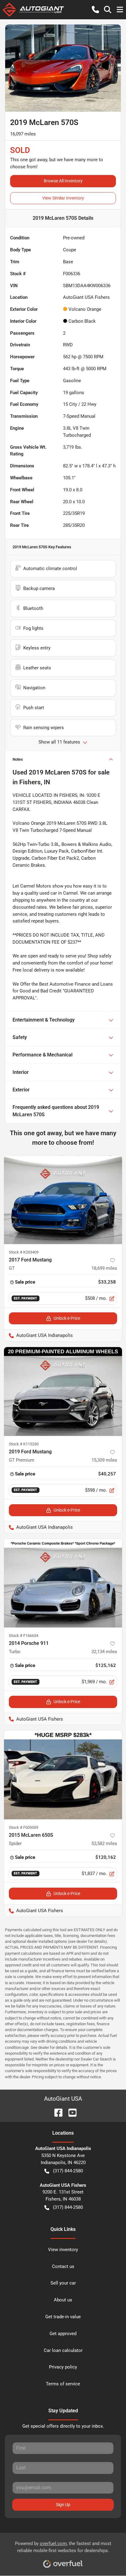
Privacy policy (63, 2367)
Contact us (63, 2266)
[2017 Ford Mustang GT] (63, 1200)
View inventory (63, 2250)
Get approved (63, 2334)
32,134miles (104, 1652)
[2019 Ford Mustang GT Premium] (63, 1391)
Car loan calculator (63, 2350)
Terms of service (63, 2384)
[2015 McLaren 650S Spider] (63, 1775)
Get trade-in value (63, 2317)
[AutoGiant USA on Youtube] (70, 2112)
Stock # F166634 (24, 1636)
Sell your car (63, 2283)
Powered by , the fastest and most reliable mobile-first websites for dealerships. (63, 2547)
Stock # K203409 (24, 1252)
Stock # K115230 (24, 1444)
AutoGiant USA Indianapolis (38, 1335)
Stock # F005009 (24, 1827)
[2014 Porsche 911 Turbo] (63, 1583)
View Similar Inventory (63, 198)
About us (63, 2300)
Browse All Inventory (63, 181)
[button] (95, 10)
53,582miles (104, 1844)
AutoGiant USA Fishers (33, 1719)
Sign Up (63, 2505)
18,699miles (104, 1268)
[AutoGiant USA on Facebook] (56, 2112)
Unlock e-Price (67, 1318)
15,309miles (104, 1460)
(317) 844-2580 (68, 2171)
